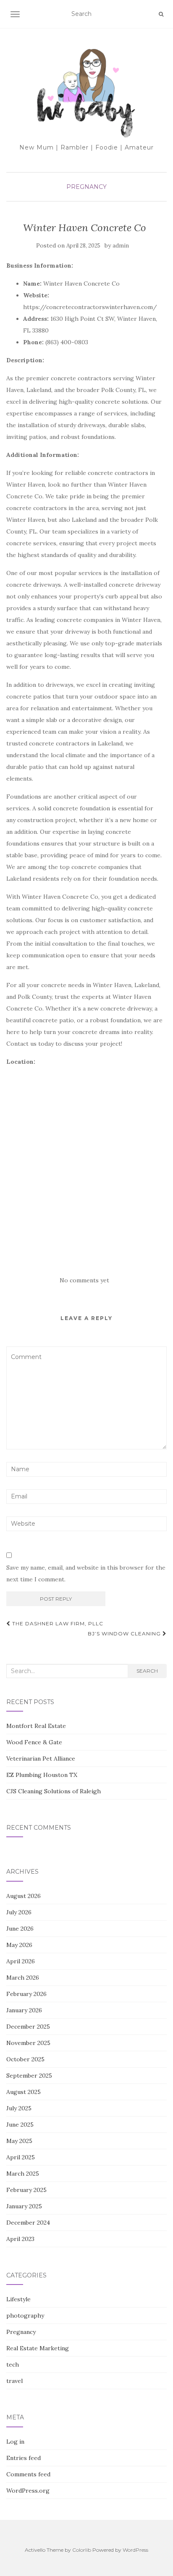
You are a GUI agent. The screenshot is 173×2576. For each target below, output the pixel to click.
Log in (15, 2442)
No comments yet (84, 1280)
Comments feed (28, 2474)
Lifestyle (18, 2299)
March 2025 (23, 2174)
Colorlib (82, 2550)
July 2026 (19, 1912)
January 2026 (24, 2010)
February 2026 (26, 1994)
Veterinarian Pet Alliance (41, 1759)
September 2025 (29, 2076)
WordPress (135, 2550)
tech (13, 2365)
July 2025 (19, 2108)
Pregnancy (86, 187)
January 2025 (24, 2206)
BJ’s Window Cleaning (125, 1634)
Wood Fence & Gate (34, 1742)
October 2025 (25, 2059)
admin (121, 246)
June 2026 (20, 1929)
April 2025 (21, 2157)
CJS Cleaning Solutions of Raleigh (54, 1791)
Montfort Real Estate (36, 1726)
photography (25, 2316)
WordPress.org (28, 2491)
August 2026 (24, 1896)
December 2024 (28, 2223)
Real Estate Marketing (38, 2348)
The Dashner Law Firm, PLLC (57, 1623)
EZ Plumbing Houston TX (42, 1775)
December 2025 (28, 2027)
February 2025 (26, 2190)
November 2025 (28, 2043)
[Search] (161, 14)
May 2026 (19, 1945)
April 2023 (20, 2239)
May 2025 (19, 2141)
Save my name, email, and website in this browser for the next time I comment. (86, 1573)
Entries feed (24, 2458)
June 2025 (20, 2125)
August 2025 (24, 2092)
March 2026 (23, 1978)
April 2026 (21, 1961)
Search (147, 1671)
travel (14, 2381)
